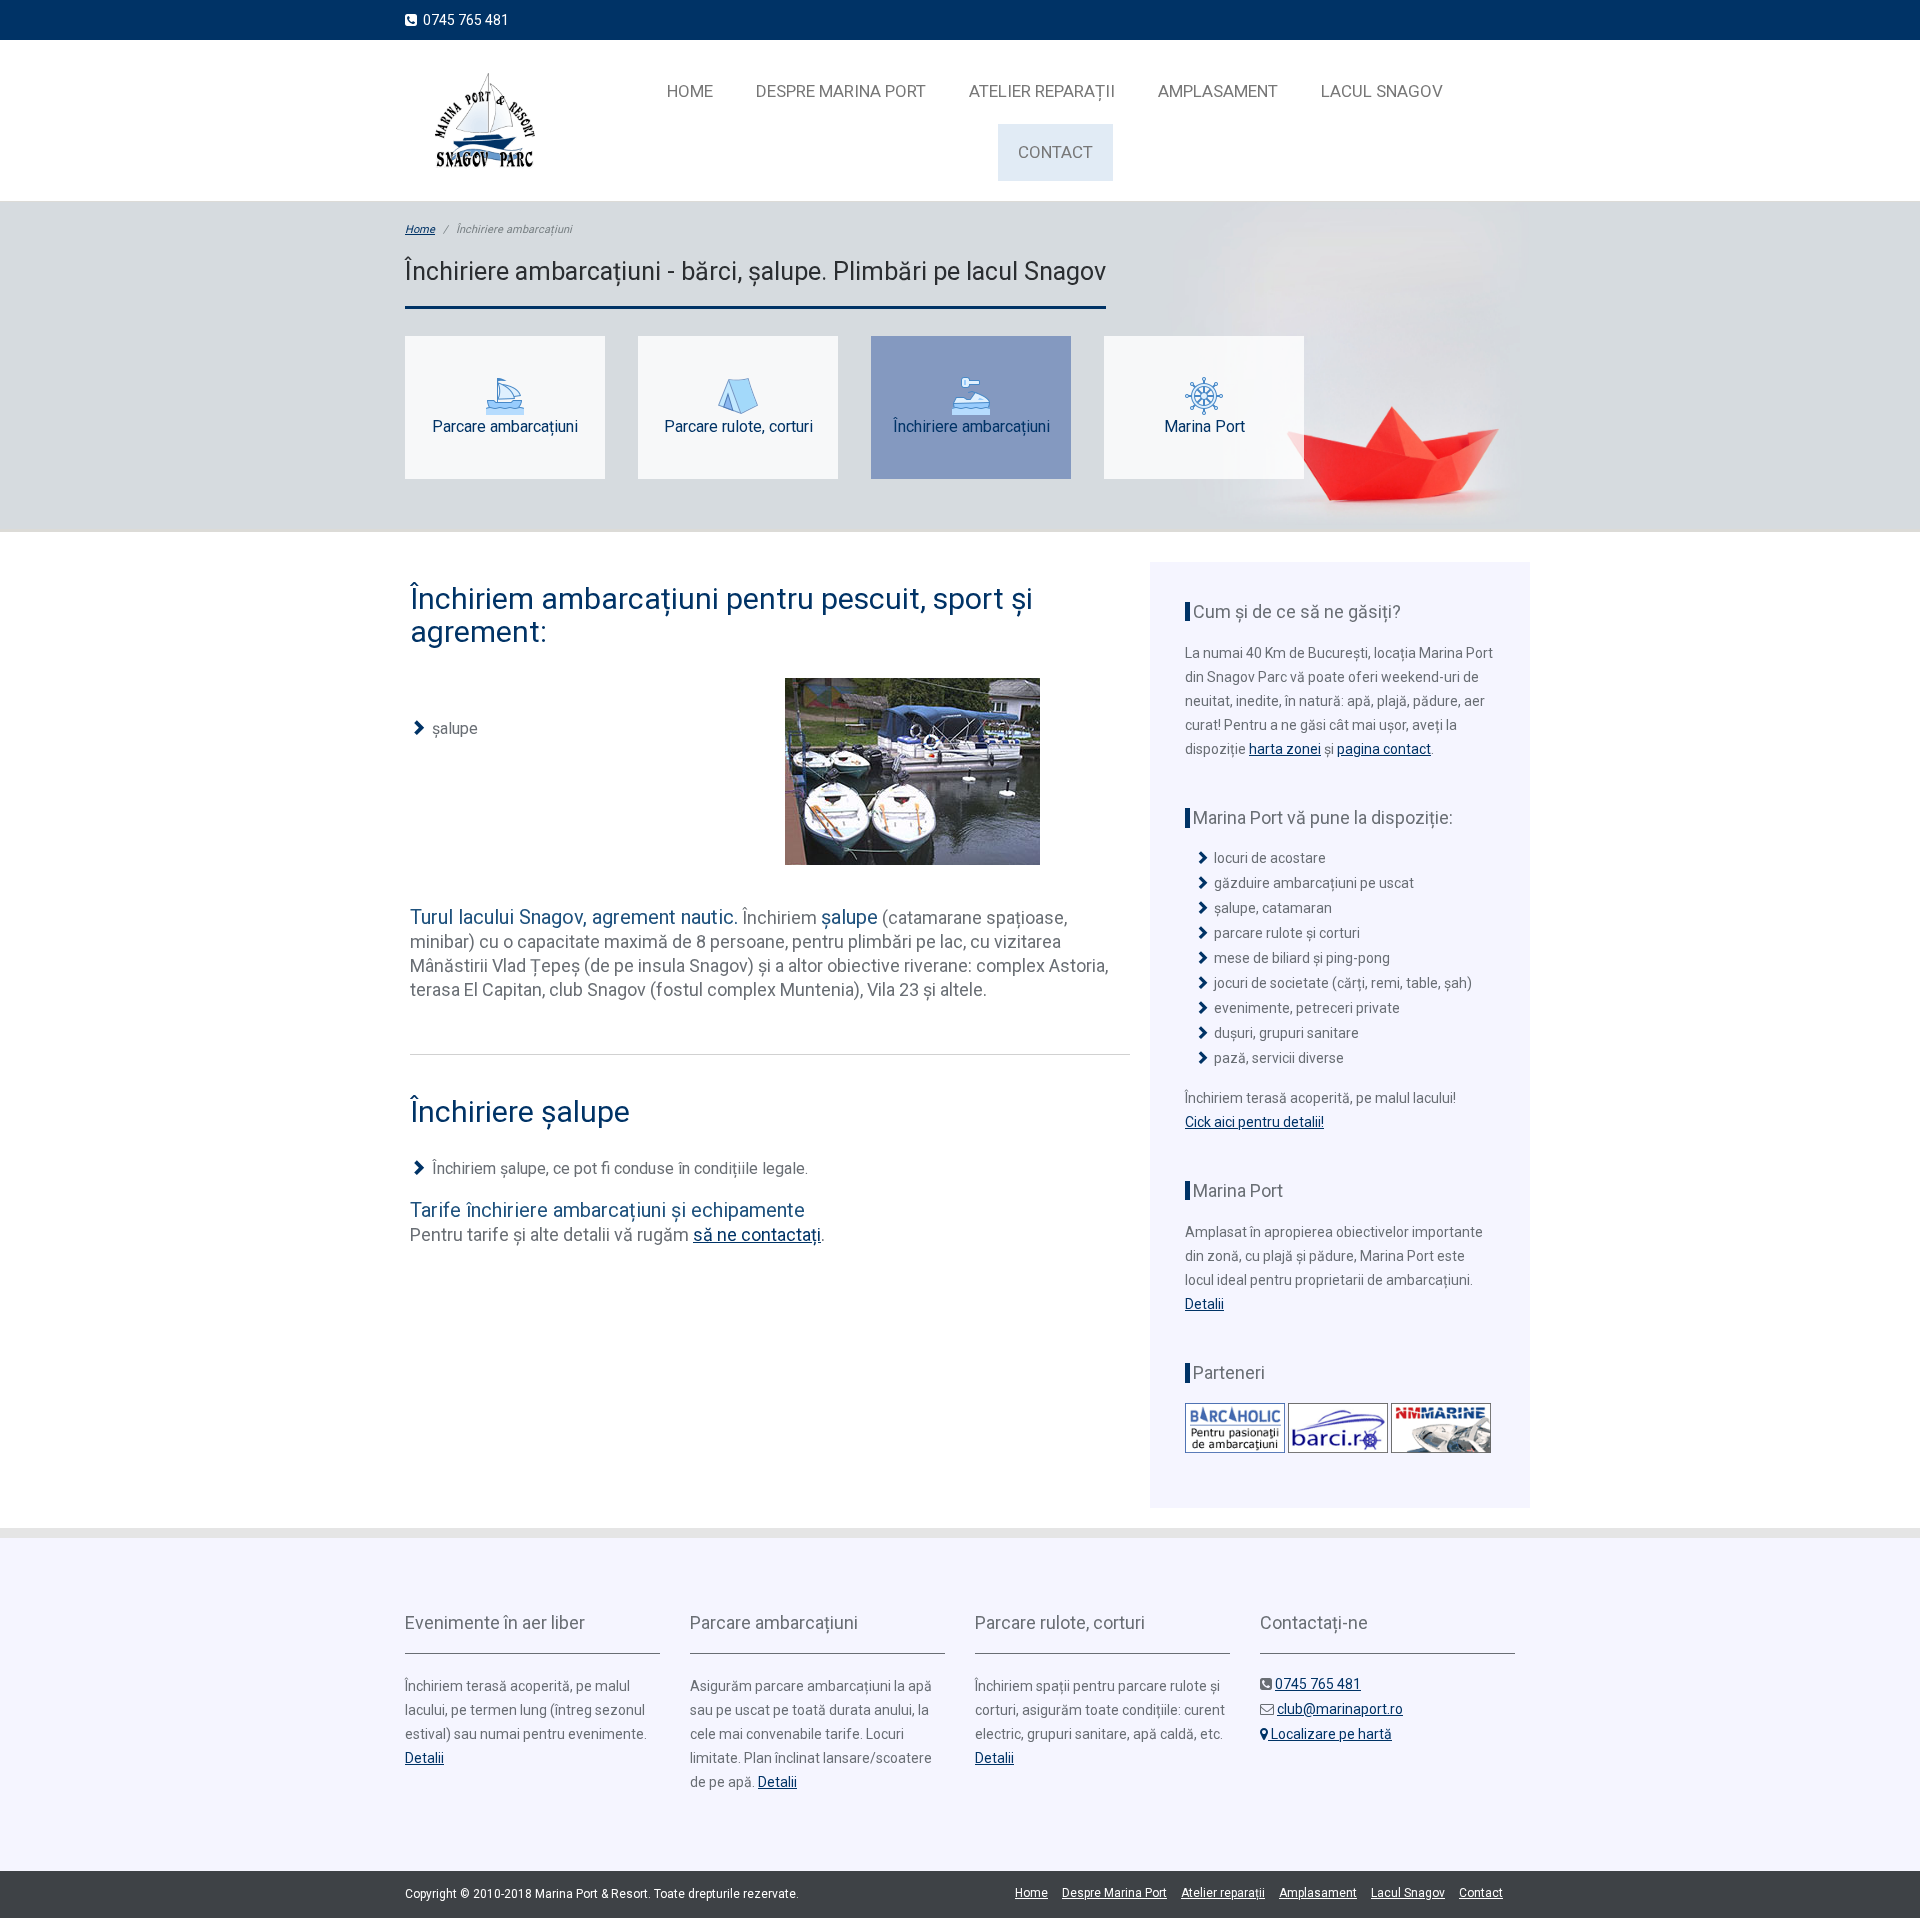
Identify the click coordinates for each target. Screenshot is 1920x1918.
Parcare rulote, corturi (738, 426)
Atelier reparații (1042, 91)
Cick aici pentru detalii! (1254, 1122)
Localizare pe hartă (1330, 1734)
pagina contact (1384, 749)
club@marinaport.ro (1340, 1709)
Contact (1055, 152)
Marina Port (1204, 426)
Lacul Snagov (1382, 91)
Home (690, 91)
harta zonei (1285, 749)
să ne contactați (757, 1234)
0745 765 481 (463, 20)
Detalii (1204, 1304)
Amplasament (1218, 91)
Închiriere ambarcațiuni (971, 426)
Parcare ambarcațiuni (505, 426)
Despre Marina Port (841, 91)
